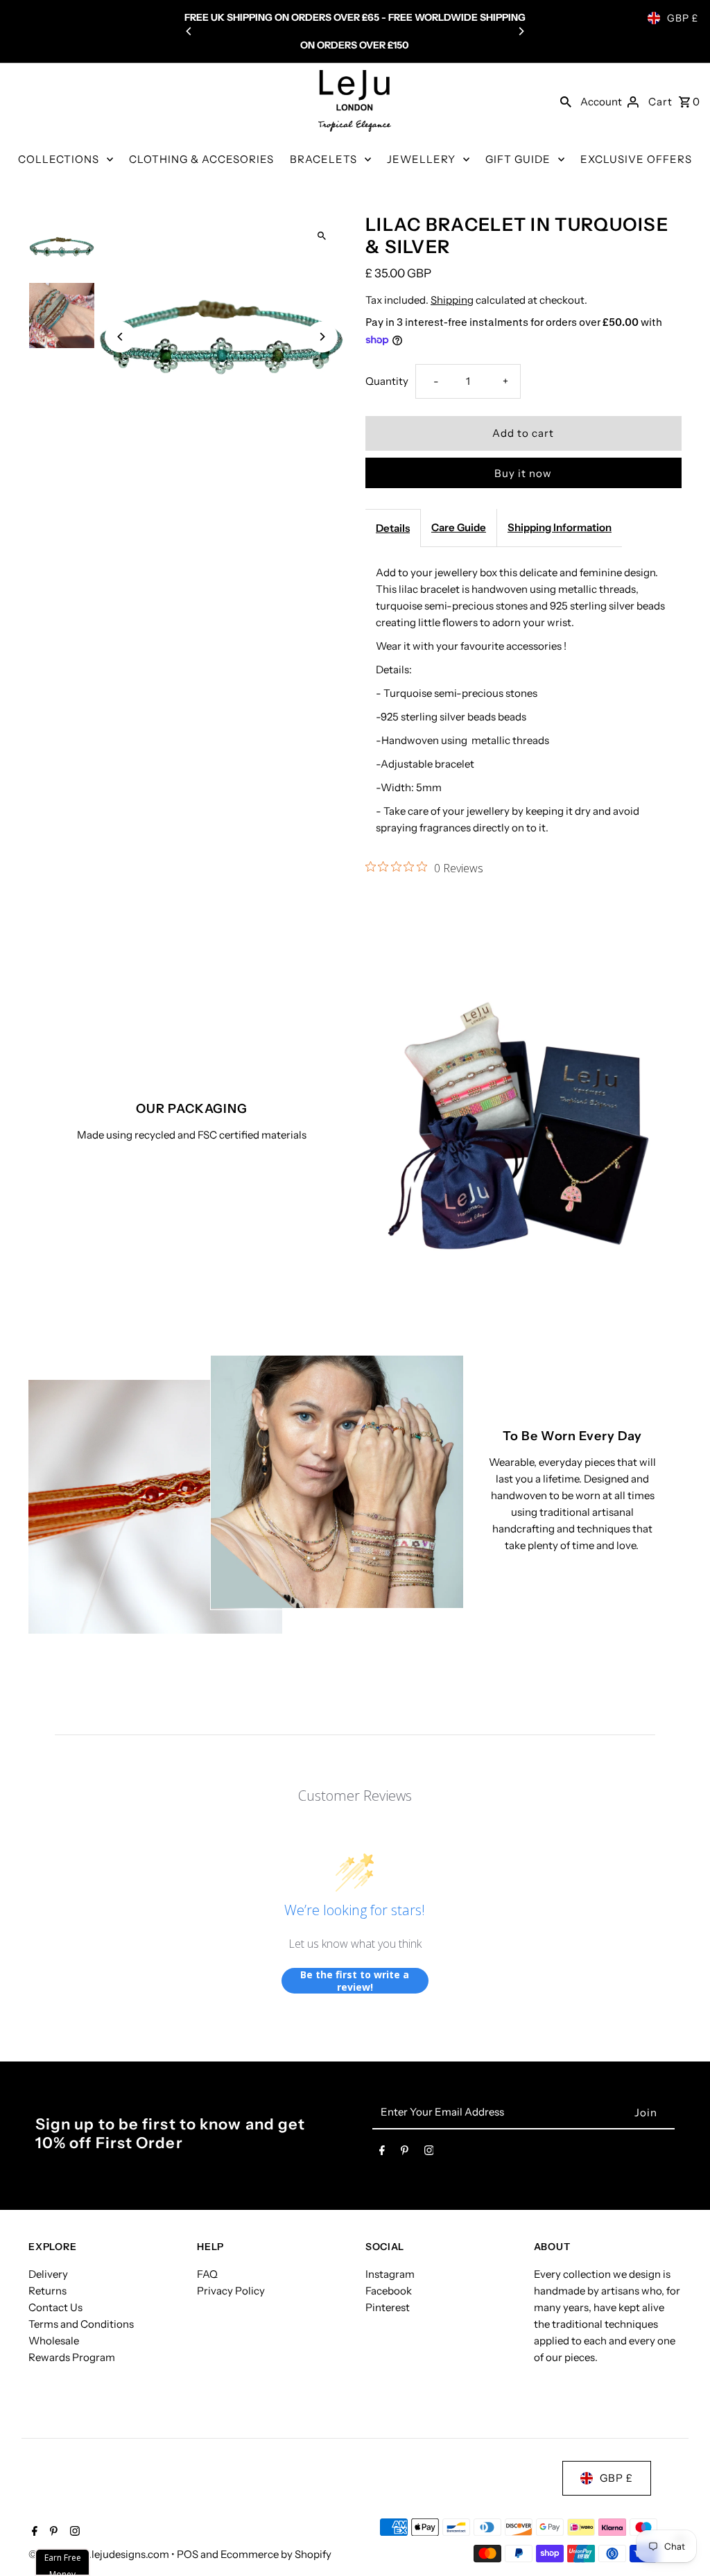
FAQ (207, 2274)
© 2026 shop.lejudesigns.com (100, 2554)
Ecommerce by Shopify (276, 2554)
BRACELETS (323, 159)
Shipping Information (560, 527)
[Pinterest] (405, 2153)
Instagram (390, 2274)
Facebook (389, 2291)
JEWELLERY (421, 159)
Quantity (387, 381)
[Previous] (189, 31)
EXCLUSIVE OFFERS (636, 159)
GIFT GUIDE (518, 159)
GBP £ (683, 18)
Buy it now (523, 473)
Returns (47, 2291)
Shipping (452, 300)
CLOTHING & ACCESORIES (201, 159)
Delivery (48, 2274)
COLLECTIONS (59, 159)
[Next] (521, 31)
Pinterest (388, 2307)
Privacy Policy (231, 2291)
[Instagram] (429, 2153)
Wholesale (54, 2341)
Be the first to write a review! (355, 1981)
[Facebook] (382, 2153)
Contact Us (55, 2307)
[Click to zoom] (322, 236)
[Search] (566, 101)
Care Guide (459, 527)
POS (188, 2554)
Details (393, 528)
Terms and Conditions (81, 2324)
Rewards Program (72, 2357)
